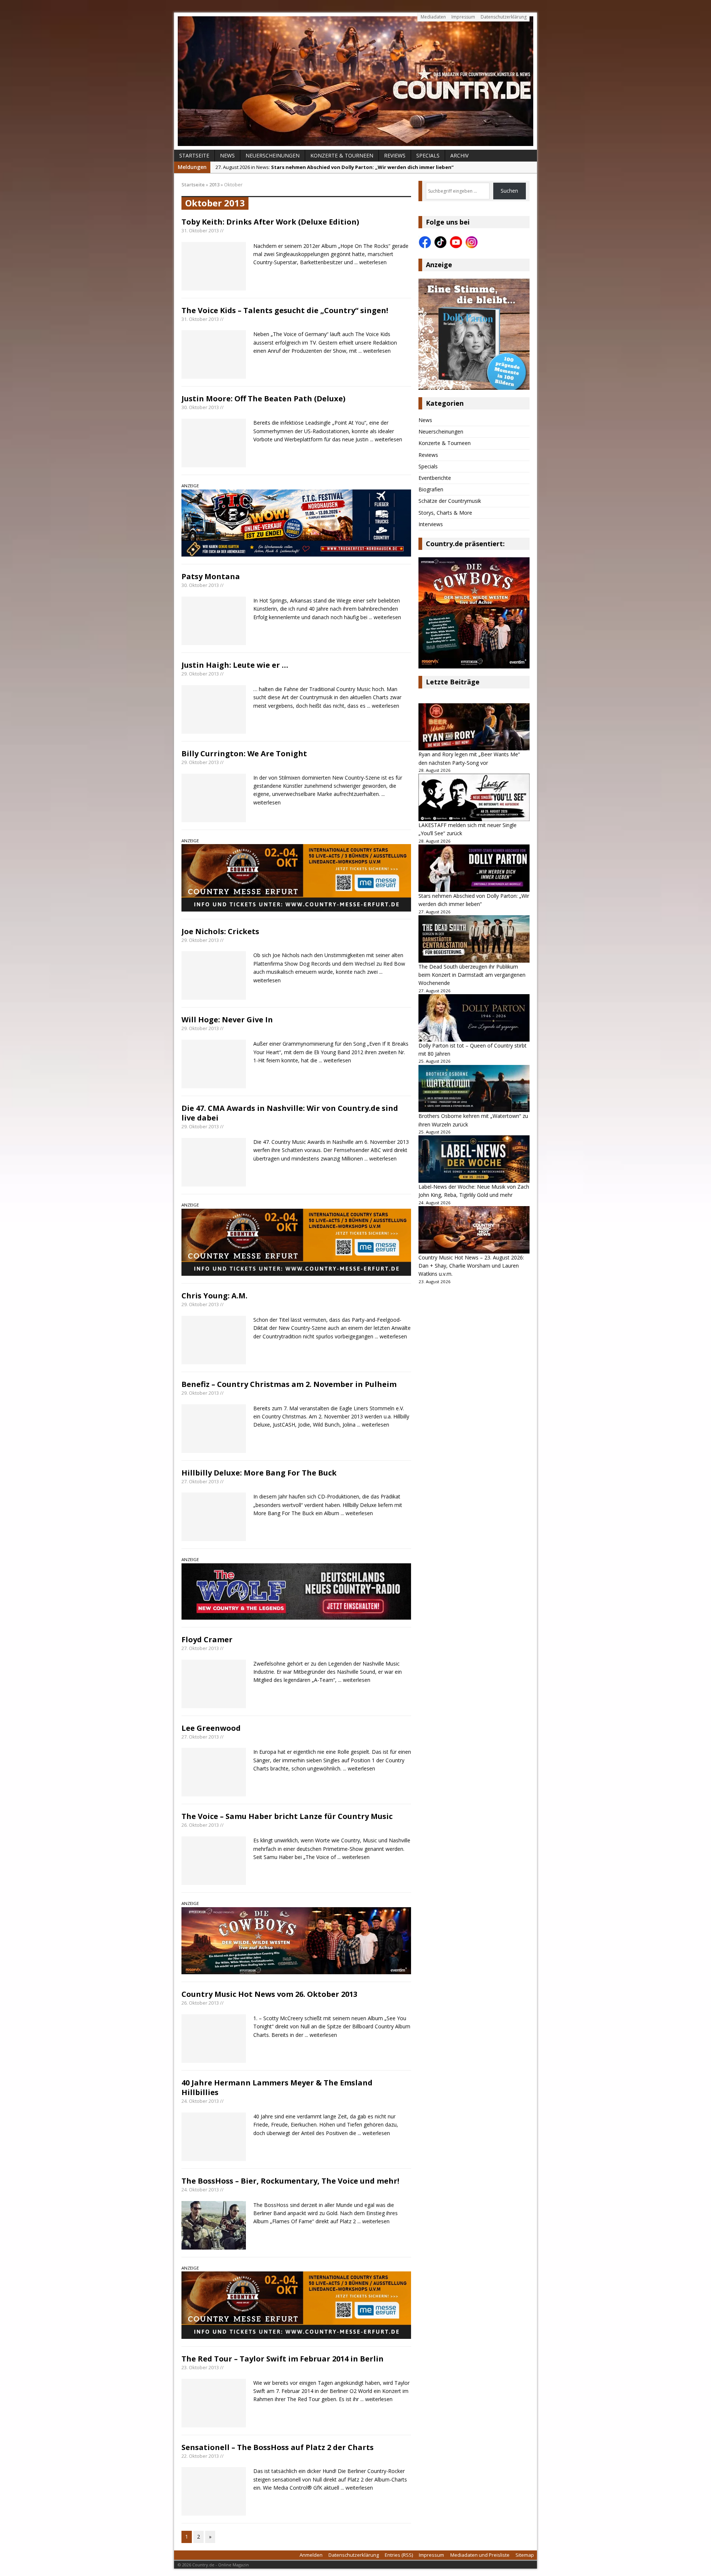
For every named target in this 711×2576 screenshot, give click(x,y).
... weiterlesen (370, 262)
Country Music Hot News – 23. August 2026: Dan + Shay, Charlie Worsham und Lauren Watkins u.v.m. (471, 1266)
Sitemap (525, 2555)
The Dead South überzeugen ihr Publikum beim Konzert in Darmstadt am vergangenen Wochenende (472, 975)
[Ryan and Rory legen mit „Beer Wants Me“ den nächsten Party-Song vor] (474, 727)
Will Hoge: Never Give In (227, 1020)
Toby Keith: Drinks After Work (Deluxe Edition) (270, 222)
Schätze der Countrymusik (450, 501)
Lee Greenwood (211, 1728)
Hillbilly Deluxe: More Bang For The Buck (259, 1473)
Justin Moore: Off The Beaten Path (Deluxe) (263, 399)
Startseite (194, 155)
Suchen (509, 191)
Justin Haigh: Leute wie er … (235, 665)
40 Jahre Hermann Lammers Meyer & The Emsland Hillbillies (277, 2087)
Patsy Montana (211, 576)
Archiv (459, 155)
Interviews (431, 524)
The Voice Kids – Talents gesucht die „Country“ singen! (285, 310)
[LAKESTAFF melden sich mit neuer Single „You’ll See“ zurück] (474, 797)
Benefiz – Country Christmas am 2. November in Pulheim (289, 1384)
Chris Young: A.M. (214, 1296)
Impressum (463, 17)
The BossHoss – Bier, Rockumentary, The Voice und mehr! (290, 2181)
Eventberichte (435, 478)
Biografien (431, 489)
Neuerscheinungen (273, 155)
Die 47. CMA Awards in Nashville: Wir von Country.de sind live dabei (290, 1113)
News (227, 155)
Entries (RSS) (399, 2555)
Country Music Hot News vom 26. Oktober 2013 (269, 1994)
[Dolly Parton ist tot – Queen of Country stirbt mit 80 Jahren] (474, 1018)
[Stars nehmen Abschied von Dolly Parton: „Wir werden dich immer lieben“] (474, 868)
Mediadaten (433, 17)
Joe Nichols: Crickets (220, 931)
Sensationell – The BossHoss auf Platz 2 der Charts (278, 2447)
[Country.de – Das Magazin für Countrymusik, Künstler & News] (355, 81)
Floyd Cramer (207, 1639)
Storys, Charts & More (445, 513)
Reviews (395, 155)
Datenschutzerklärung (504, 17)
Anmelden (311, 2555)
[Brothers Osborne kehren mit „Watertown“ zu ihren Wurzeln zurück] (474, 1089)
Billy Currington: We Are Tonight (244, 753)
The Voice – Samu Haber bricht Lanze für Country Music (287, 1816)
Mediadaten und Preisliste (480, 2555)
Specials (428, 155)
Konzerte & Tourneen (342, 155)
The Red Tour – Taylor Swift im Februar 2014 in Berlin (283, 2359)
